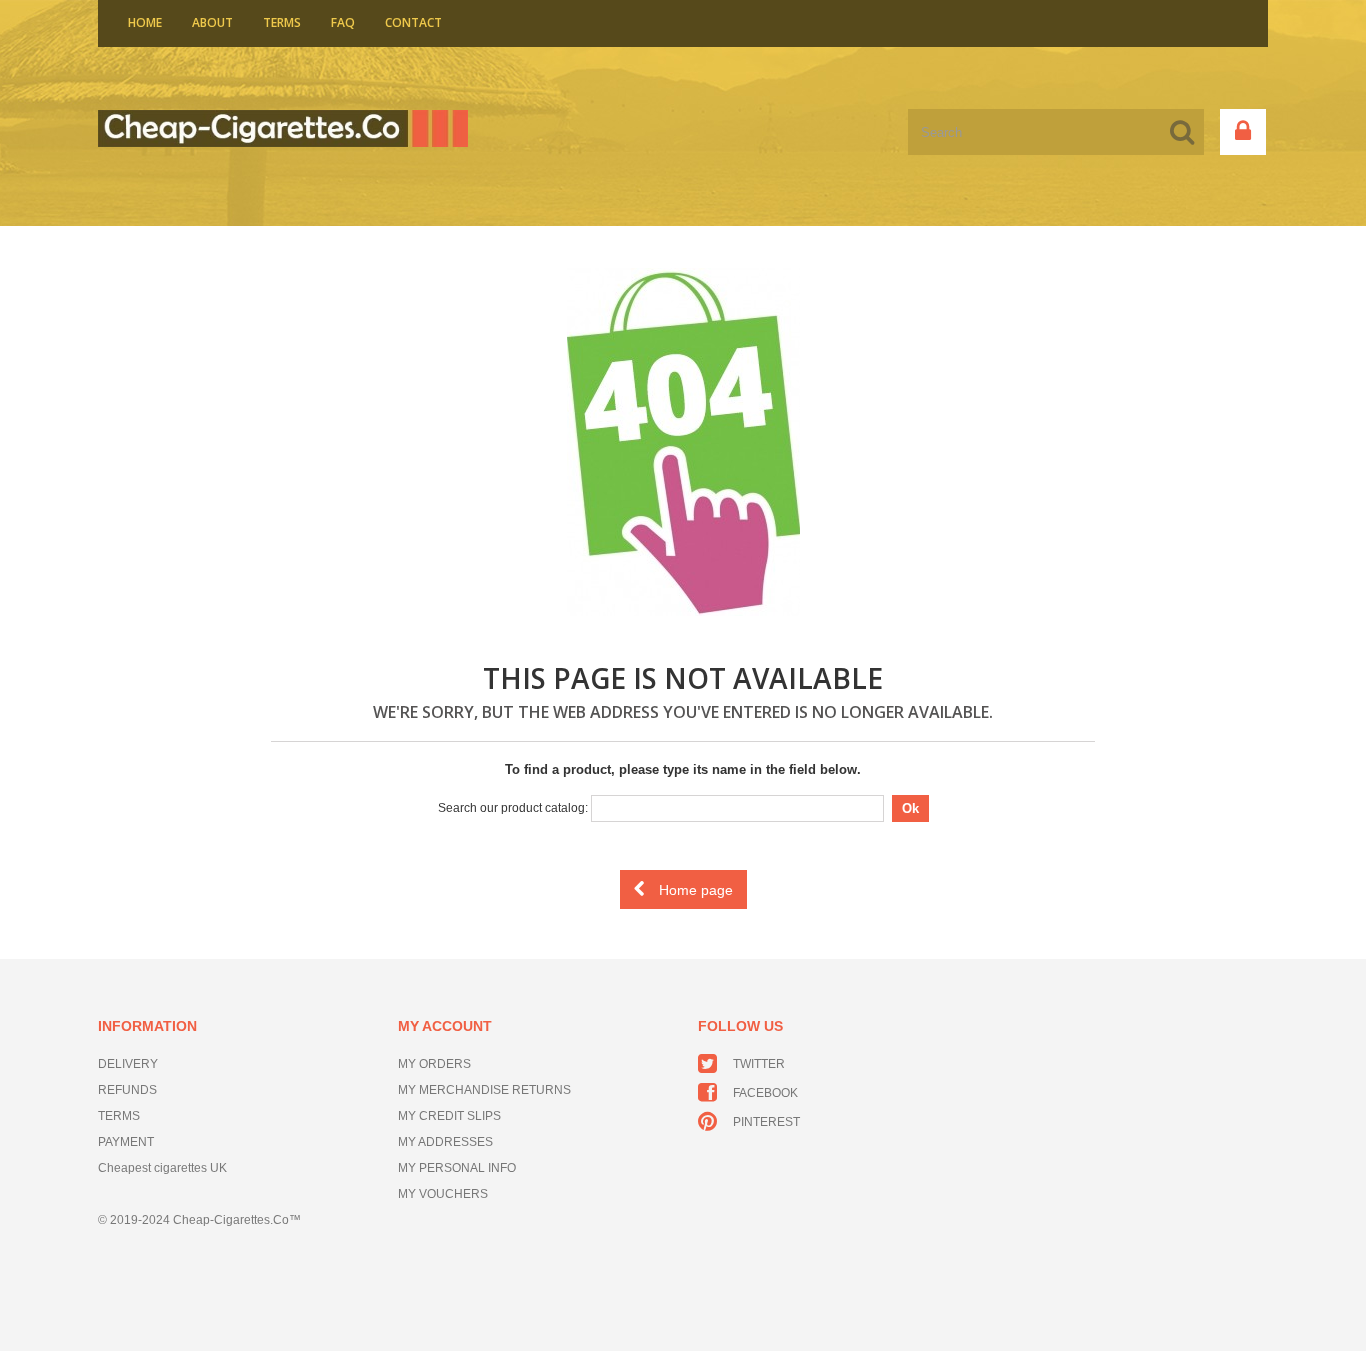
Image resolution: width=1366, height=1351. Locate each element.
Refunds (127, 1090)
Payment (126, 1142)
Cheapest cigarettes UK (162, 1168)
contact (413, 22)
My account (445, 1026)
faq (343, 22)
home (145, 22)
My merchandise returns (484, 1090)
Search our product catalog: (513, 808)
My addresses (445, 1142)
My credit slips (449, 1116)
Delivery (128, 1064)
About (212, 22)
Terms (282, 22)
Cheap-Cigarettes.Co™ (237, 1220)
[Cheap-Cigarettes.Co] (283, 128)
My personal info (457, 1168)
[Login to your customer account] (1243, 132)
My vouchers (443, 1194)
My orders (434, 1064)
